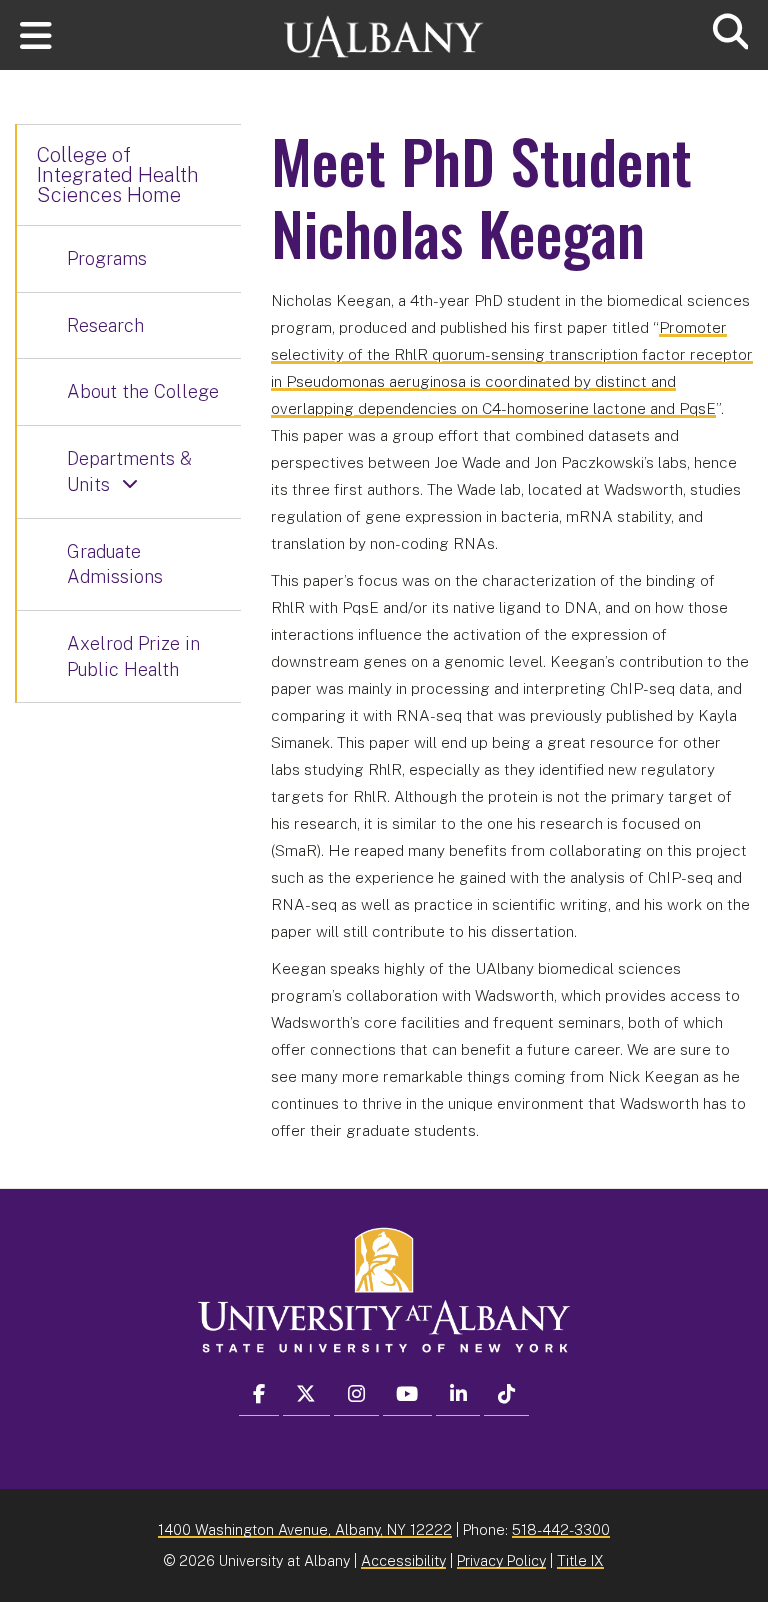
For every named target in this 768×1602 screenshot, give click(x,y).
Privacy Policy (501, 1560)
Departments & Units (129, 471)
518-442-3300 (561, 1529)
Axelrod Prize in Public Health (133, 656)
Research (105, 325)
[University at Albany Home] (384, 27)
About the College (143, 391)
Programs (107, 258)
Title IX (580, 1560)
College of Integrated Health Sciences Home (118, 175)
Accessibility (403, 1560)
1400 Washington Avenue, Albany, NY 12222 (305, 1529)
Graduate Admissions (115, 564)
